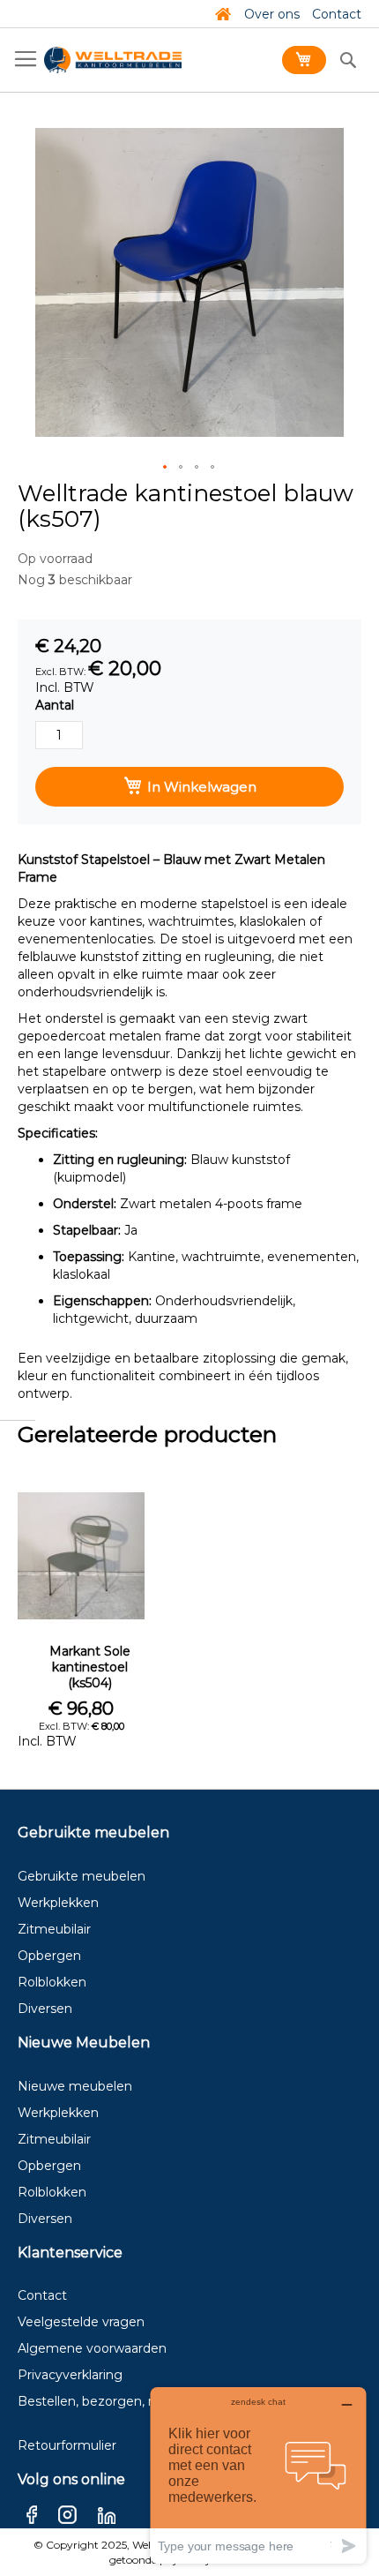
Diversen (45, 2009)
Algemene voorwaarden (92, 2348)
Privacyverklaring (70, 2375)
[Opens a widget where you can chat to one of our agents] (258, 2475)
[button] (166, 468)
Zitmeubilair (54, 1929)
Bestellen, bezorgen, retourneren (120, 2401)
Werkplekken (58, 1903)
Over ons (272, 14)
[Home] (223, 14)
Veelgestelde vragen (81, 2322)
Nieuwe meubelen (75, 2086)
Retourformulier (67, 2445)
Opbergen (49, 1956)
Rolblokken (52, 1982)
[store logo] (113, 60)
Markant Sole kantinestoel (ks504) (90, 1667)
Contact (337, 14)
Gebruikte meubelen (82, 1876)
